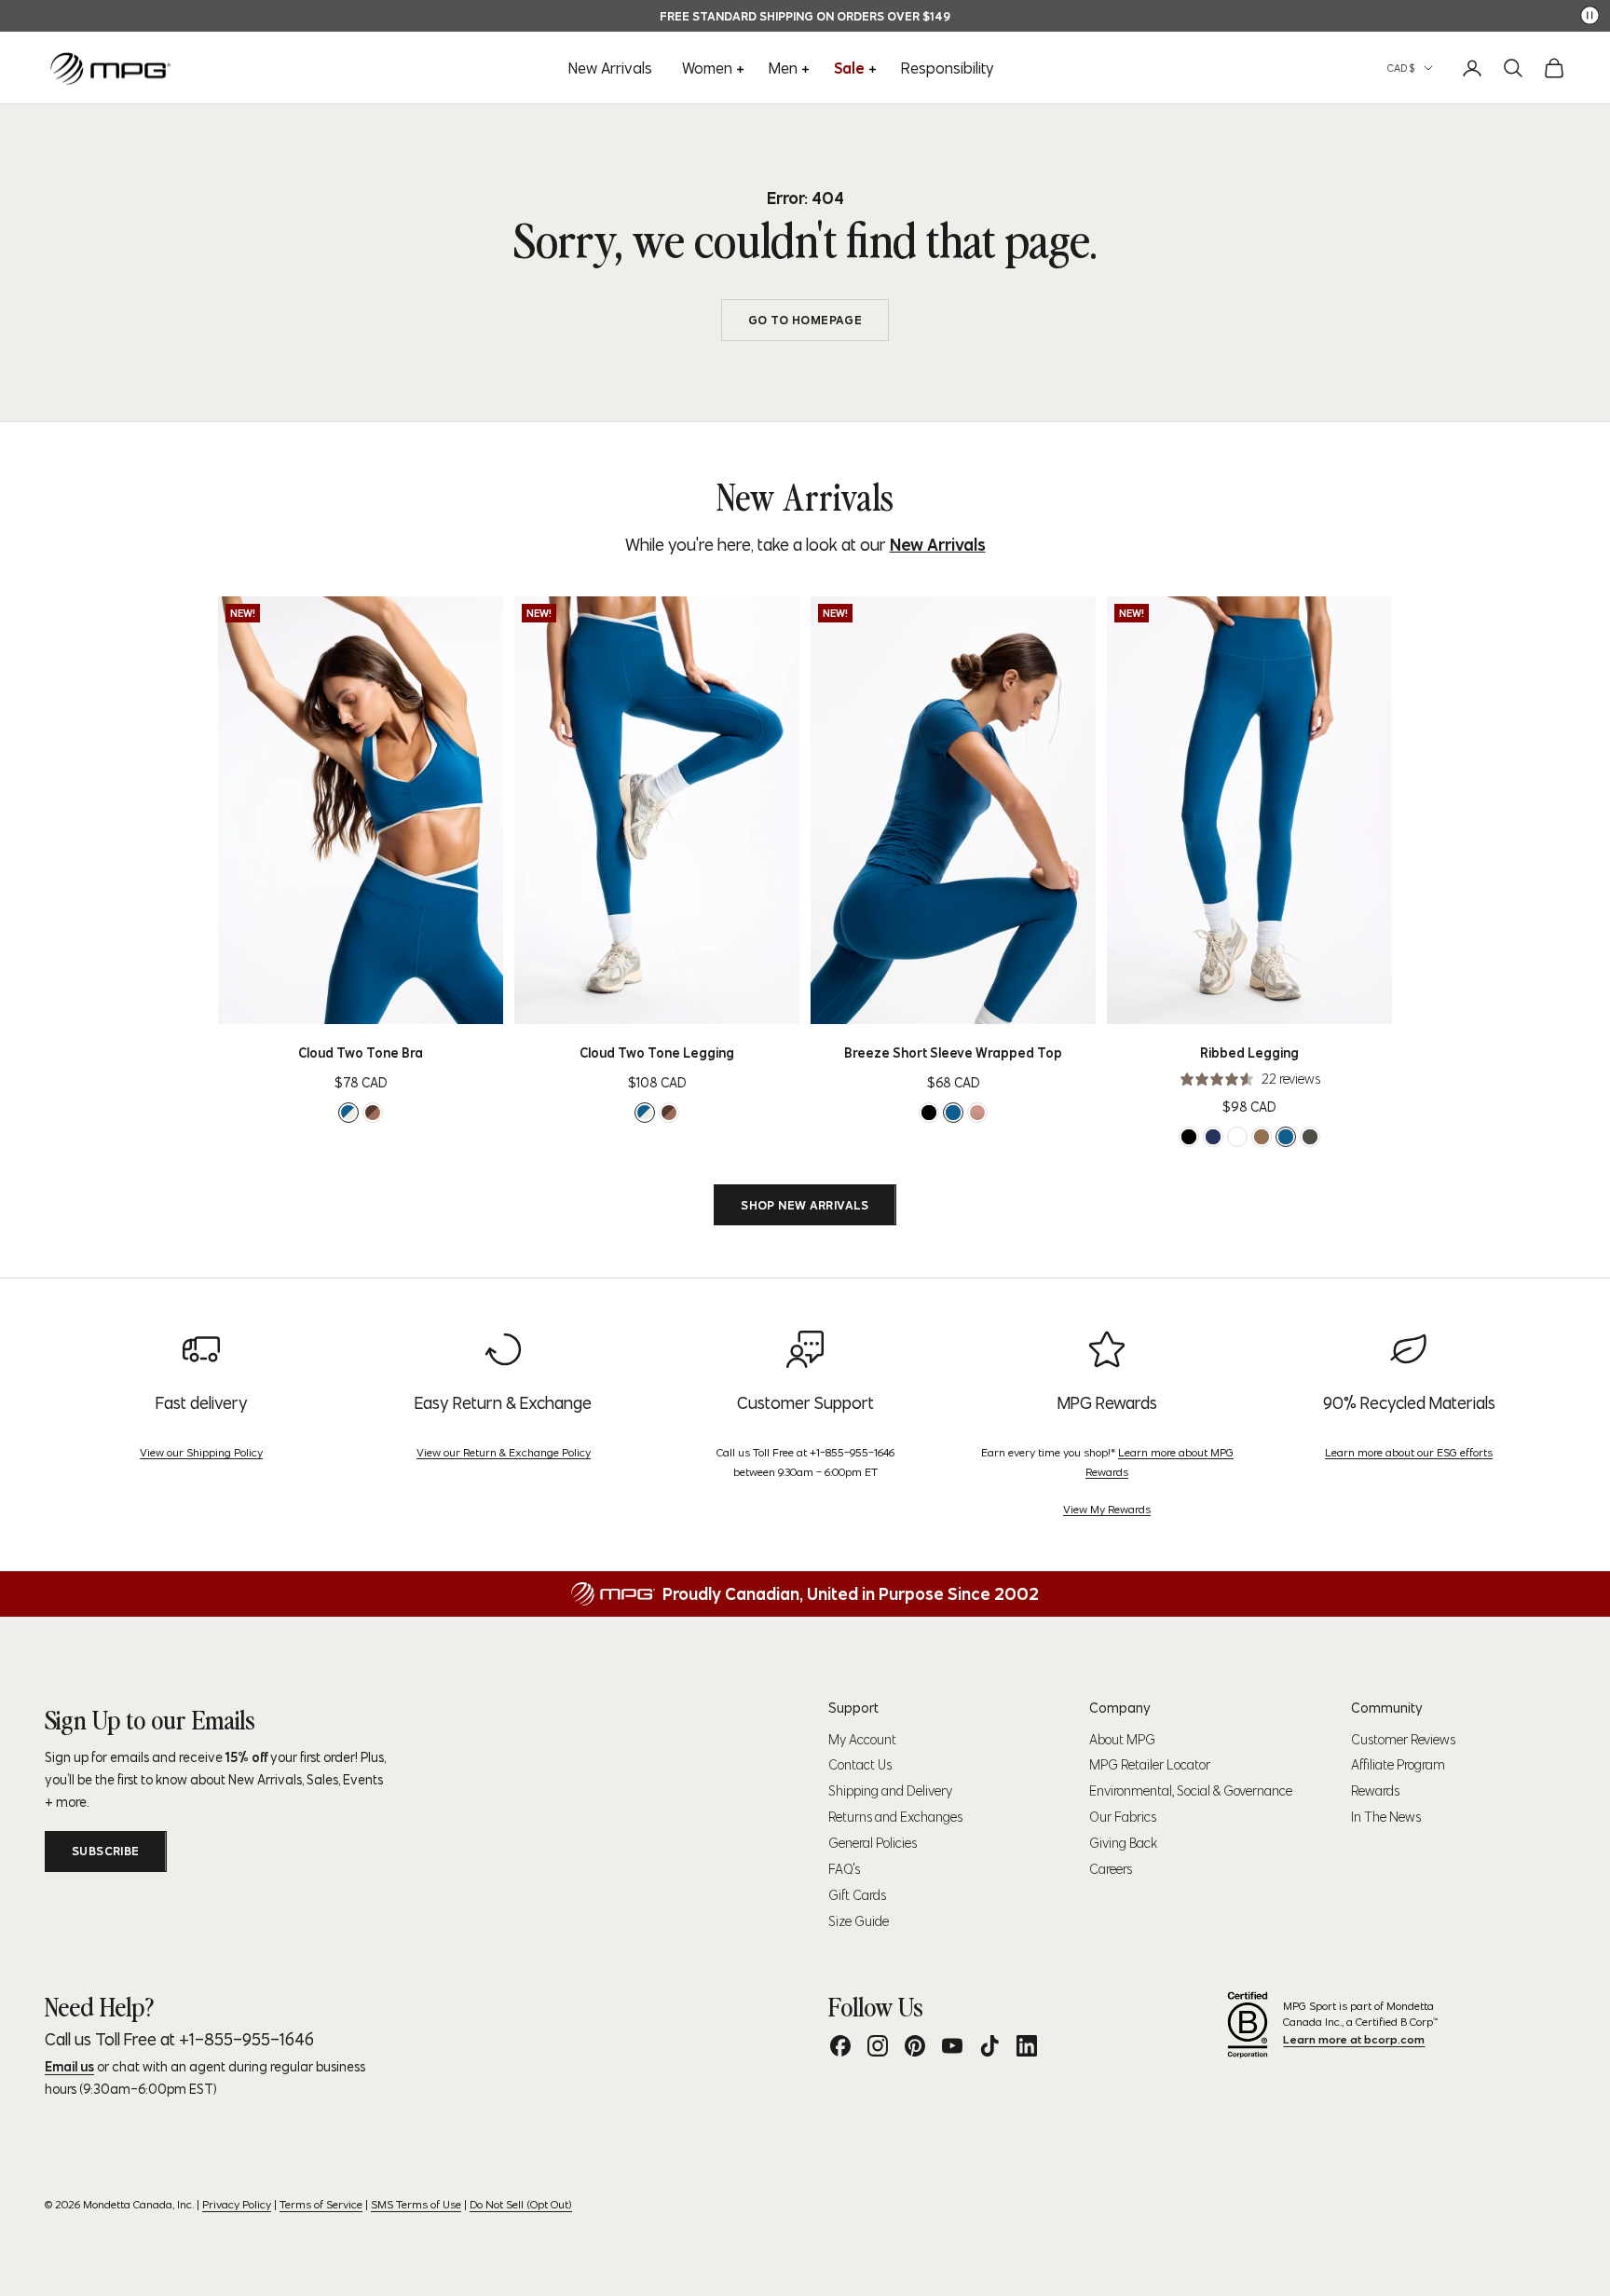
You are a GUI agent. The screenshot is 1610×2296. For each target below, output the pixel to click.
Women (707, 68)
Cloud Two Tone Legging (657, 1053)
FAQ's (844, 1869)
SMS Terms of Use (416, 2204)
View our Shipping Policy (201, 1452)
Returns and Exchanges (895, 1817)
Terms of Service (321, 2204)
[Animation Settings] (1590, 15)
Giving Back (1123, 1843)
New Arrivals (610, 68)
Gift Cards (857, 1895)
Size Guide (859, 1921)
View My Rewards (1107, 1509)
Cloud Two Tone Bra (361, 1053)
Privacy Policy (237, 2204)
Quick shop (390, 1004)
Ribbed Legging (1249, 1053)
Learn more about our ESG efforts (1409, 1452)
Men (783, 68)
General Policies (873, 1843)
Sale (849, 68)
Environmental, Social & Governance (1191, 1791)
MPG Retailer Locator (1150, 1765)
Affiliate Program (1398, 1765)
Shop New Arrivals (805, 1205)
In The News (1386, 1817)
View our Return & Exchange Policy (504, 1452)
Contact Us (860, 1765)
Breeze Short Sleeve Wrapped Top (953, 1053)
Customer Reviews (1403, 1740)
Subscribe (106, 1851)
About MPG (1122, 1740)
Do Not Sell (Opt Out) (521, 2204)
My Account (862, 1740)
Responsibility (948, 68)
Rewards (1375, 1791)
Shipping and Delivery (890, 1791)
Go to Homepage (805, 320)
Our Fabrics (1123, 1817)
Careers (1111, 1869)
